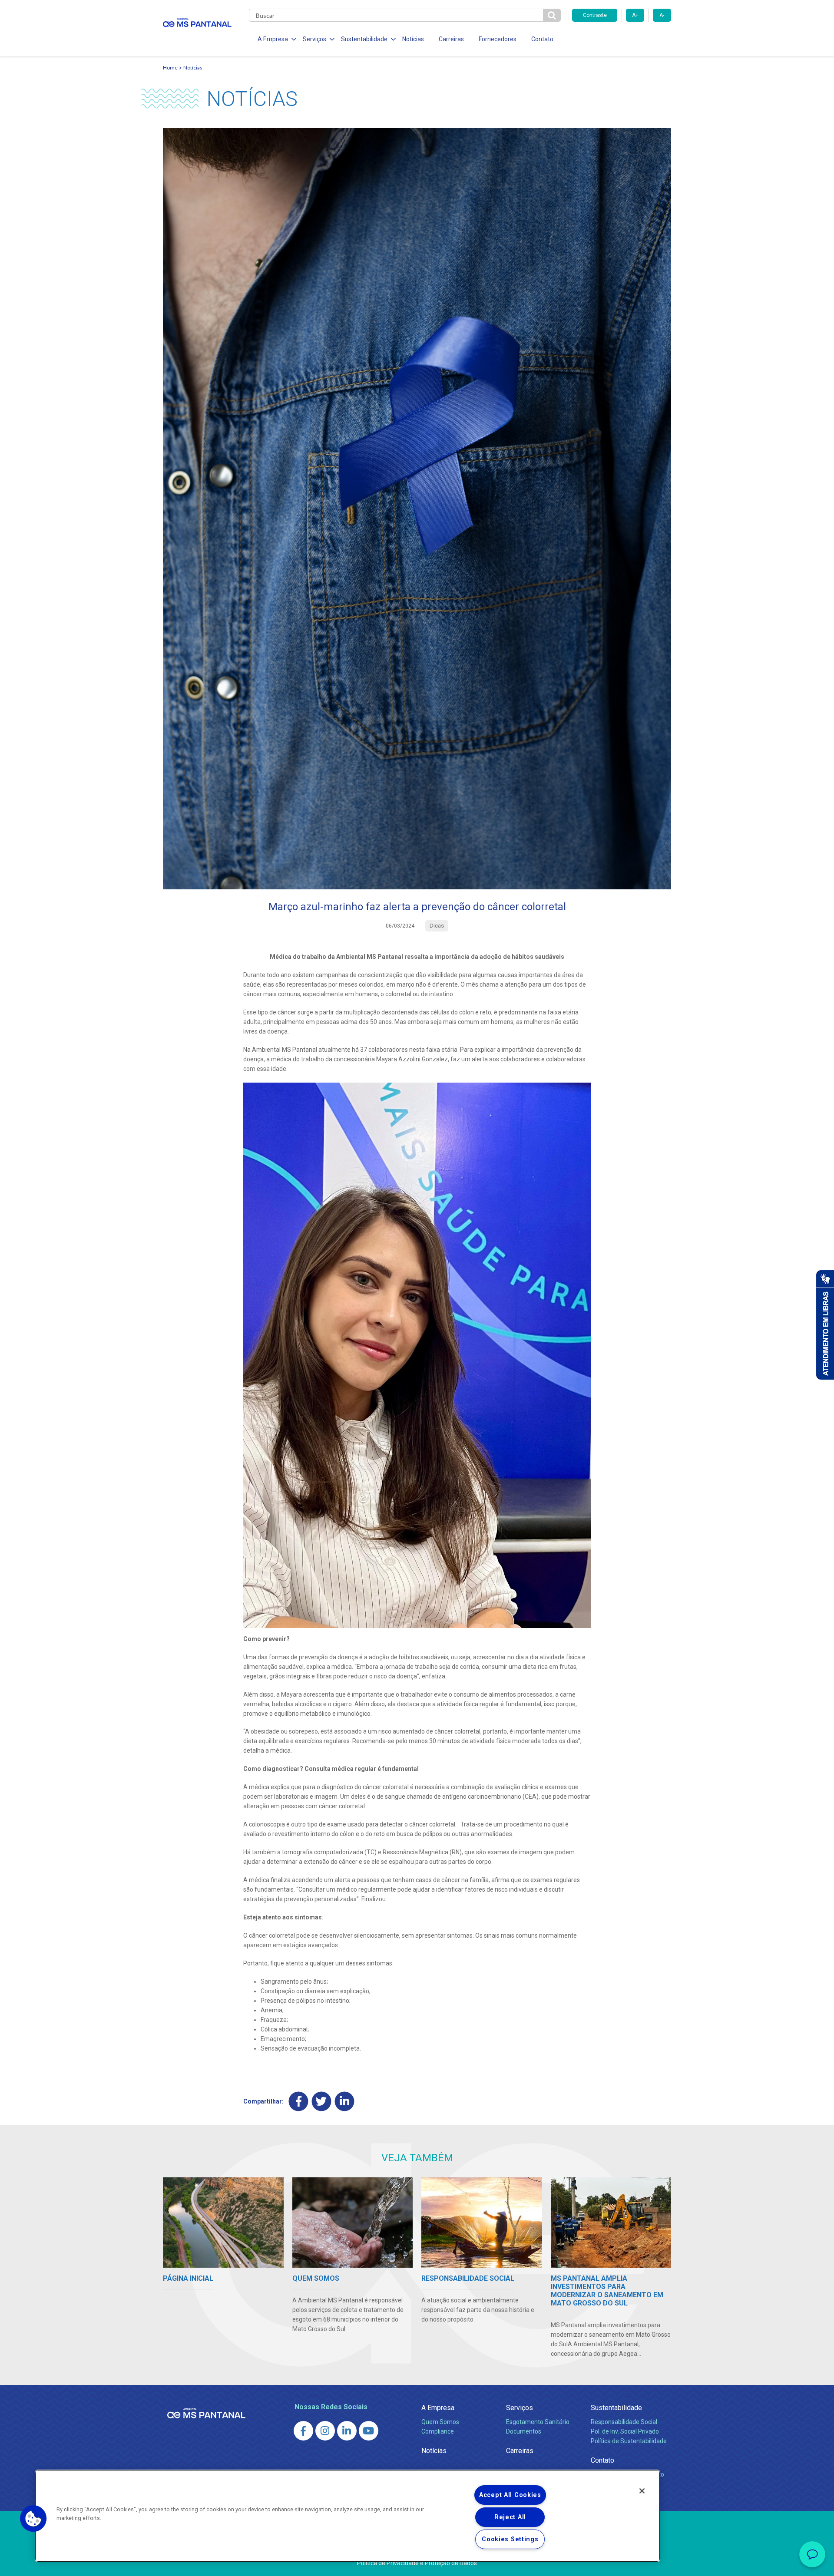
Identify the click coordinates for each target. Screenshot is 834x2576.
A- (662, 15)
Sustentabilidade (616, 2408)
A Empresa (438, 2408)
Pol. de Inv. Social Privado (625, 2431)
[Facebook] (299, 2101)
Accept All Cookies (510, 2495)
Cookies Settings (510, 2539)
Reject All (510, 2517)
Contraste (595, 15)
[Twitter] (322, 2101)
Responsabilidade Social (624, 2422)
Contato (542, 39)
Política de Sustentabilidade (629, 2441)
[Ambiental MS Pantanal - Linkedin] (347, 2431)
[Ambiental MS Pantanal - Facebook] (303, 2431)
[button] (33, 2519)
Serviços (520, 2408)
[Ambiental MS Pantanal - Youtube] (369, 2431)
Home (170, 68)
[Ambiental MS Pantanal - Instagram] (325, 2431)
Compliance (438, 2431)
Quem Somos (440, 2422)
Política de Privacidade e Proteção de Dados (417, 2563)
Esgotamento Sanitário (538, 2422)
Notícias (413, 39)
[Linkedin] (345, 2101)
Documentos (524, 2431)
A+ (635, 15)
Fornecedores (498, 39)
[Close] (642, 2491)
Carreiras (451, 39)
